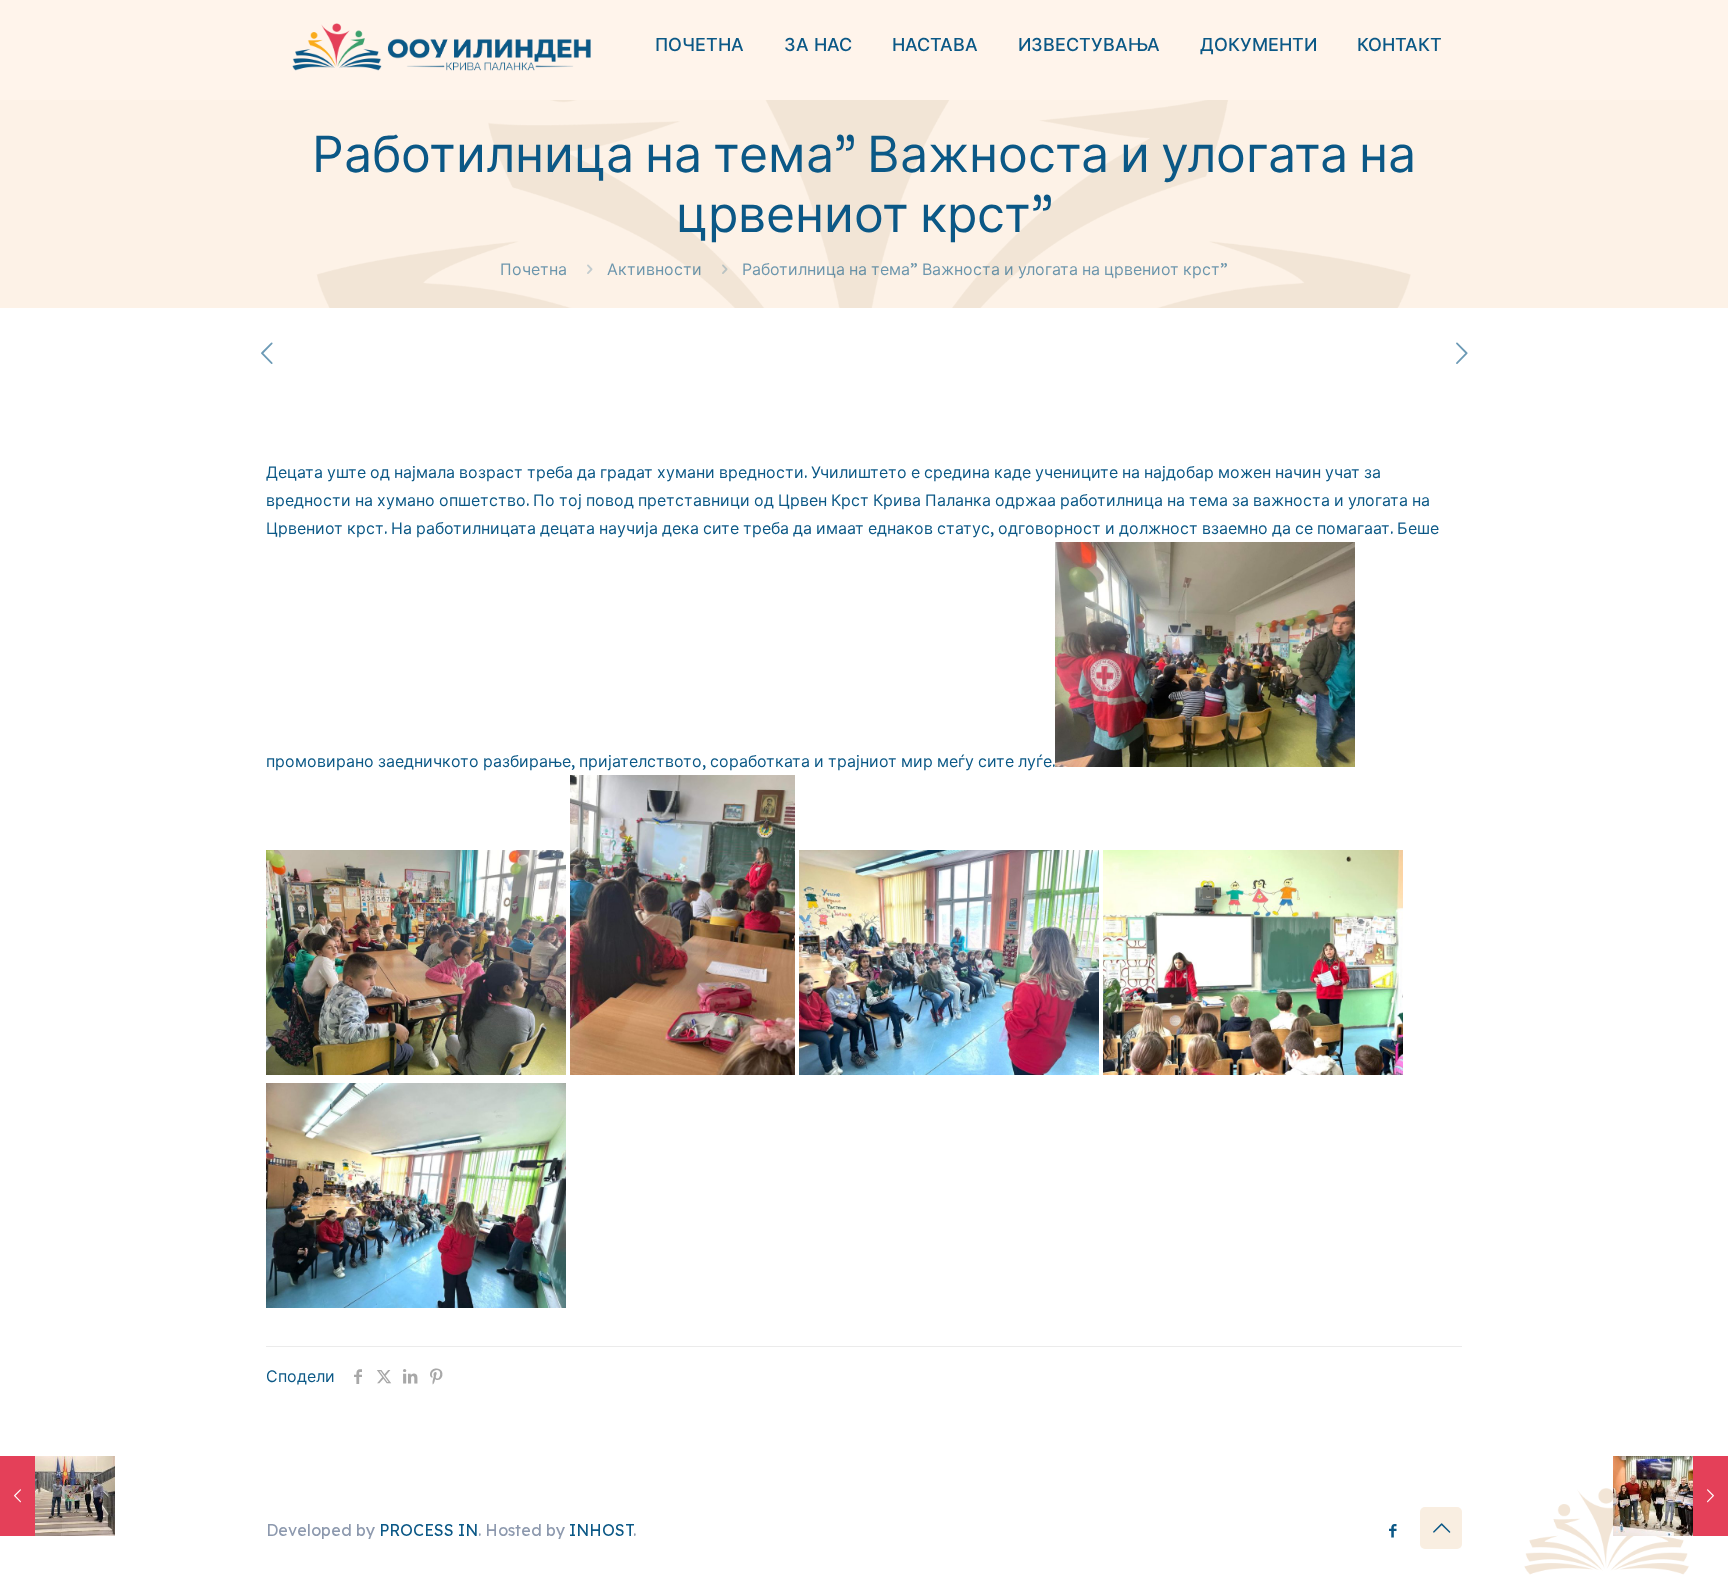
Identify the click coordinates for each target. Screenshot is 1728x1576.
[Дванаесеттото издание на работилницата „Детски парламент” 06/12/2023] (57, 1496)
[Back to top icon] (1441, 1528)
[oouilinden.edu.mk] (440, 45)
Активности (654, 269)
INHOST (601, 1530)
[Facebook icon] (1392, 1530)
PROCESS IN (428, 1530)
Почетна (533, 269)
